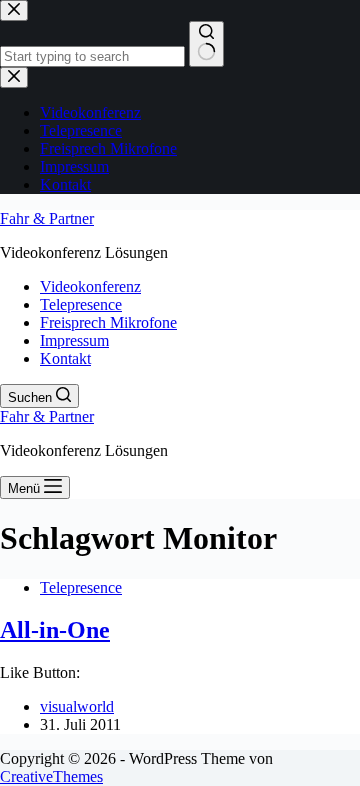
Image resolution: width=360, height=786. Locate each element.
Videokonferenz (90, 286)
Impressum (74, 340)
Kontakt (65, 358)
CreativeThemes (51, 776)
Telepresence (81, 304)
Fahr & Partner (47, 218)
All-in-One (55, 630)
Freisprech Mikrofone (108, 322)
